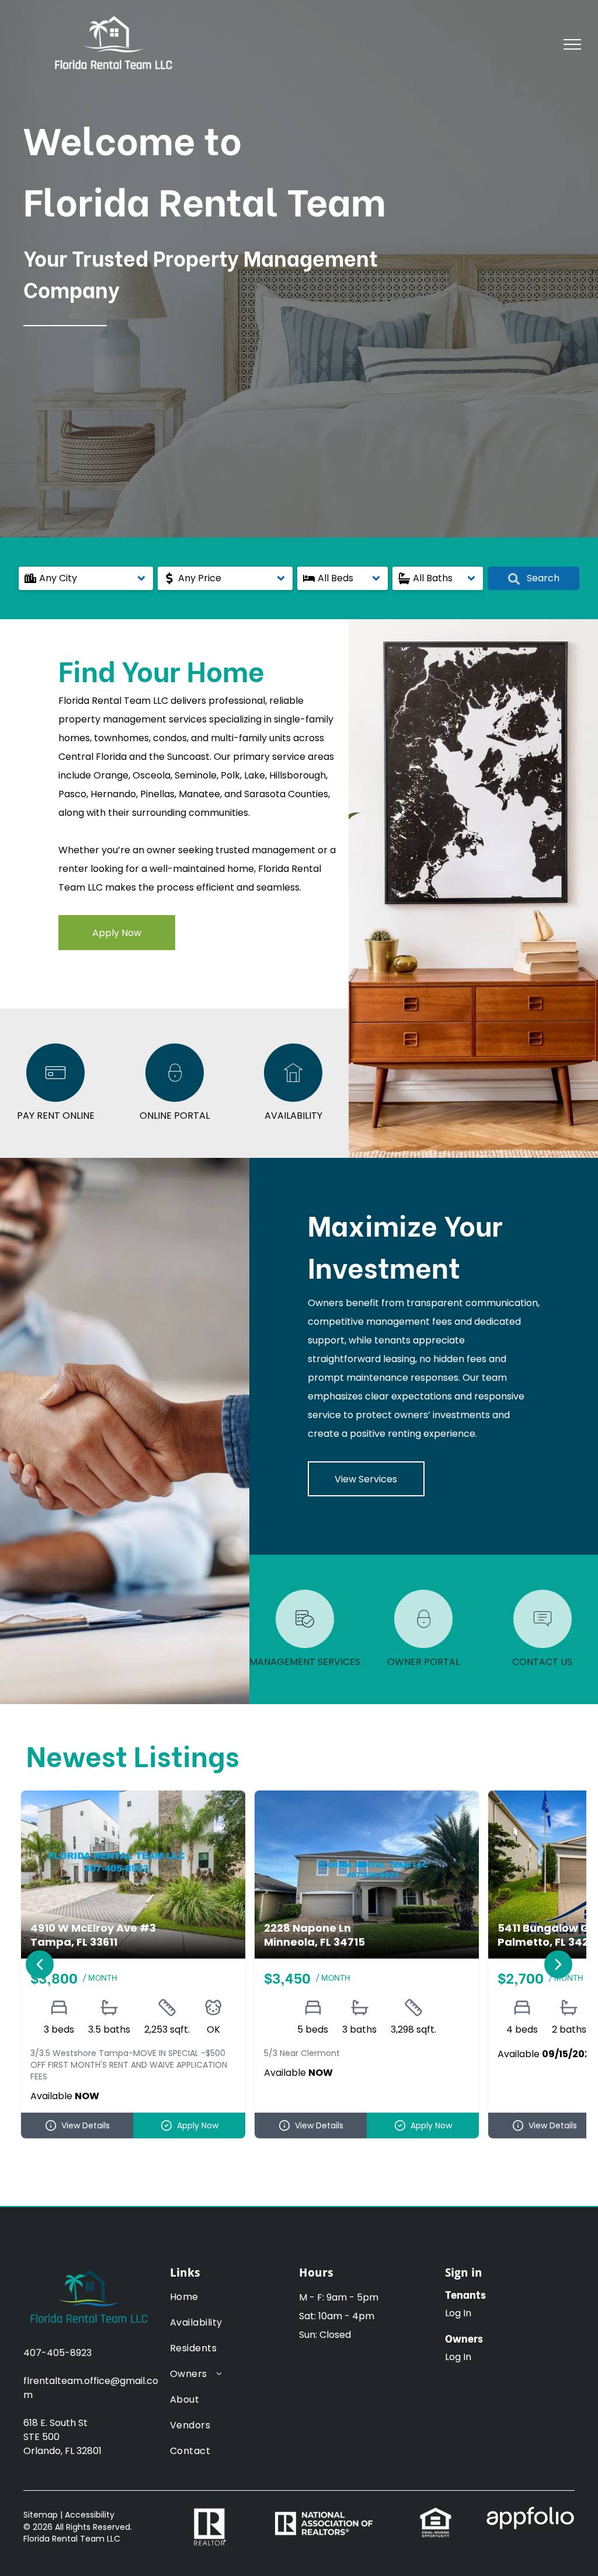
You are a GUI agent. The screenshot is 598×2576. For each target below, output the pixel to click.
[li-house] (293, 1099)
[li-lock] (175, 1099)
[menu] (572, 44)
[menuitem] (208, 2303)
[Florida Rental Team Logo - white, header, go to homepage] (112, 15)
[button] (86, 578)
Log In (458, 2313)
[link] (436, 2513)
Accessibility (90, 2515)
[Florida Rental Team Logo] (88, 2269)
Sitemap (41, 2515)
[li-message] (543, 1645)
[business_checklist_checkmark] (305, 1645)
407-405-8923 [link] (58, 2353)
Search (542, 578)
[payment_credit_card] (55, 1099)
